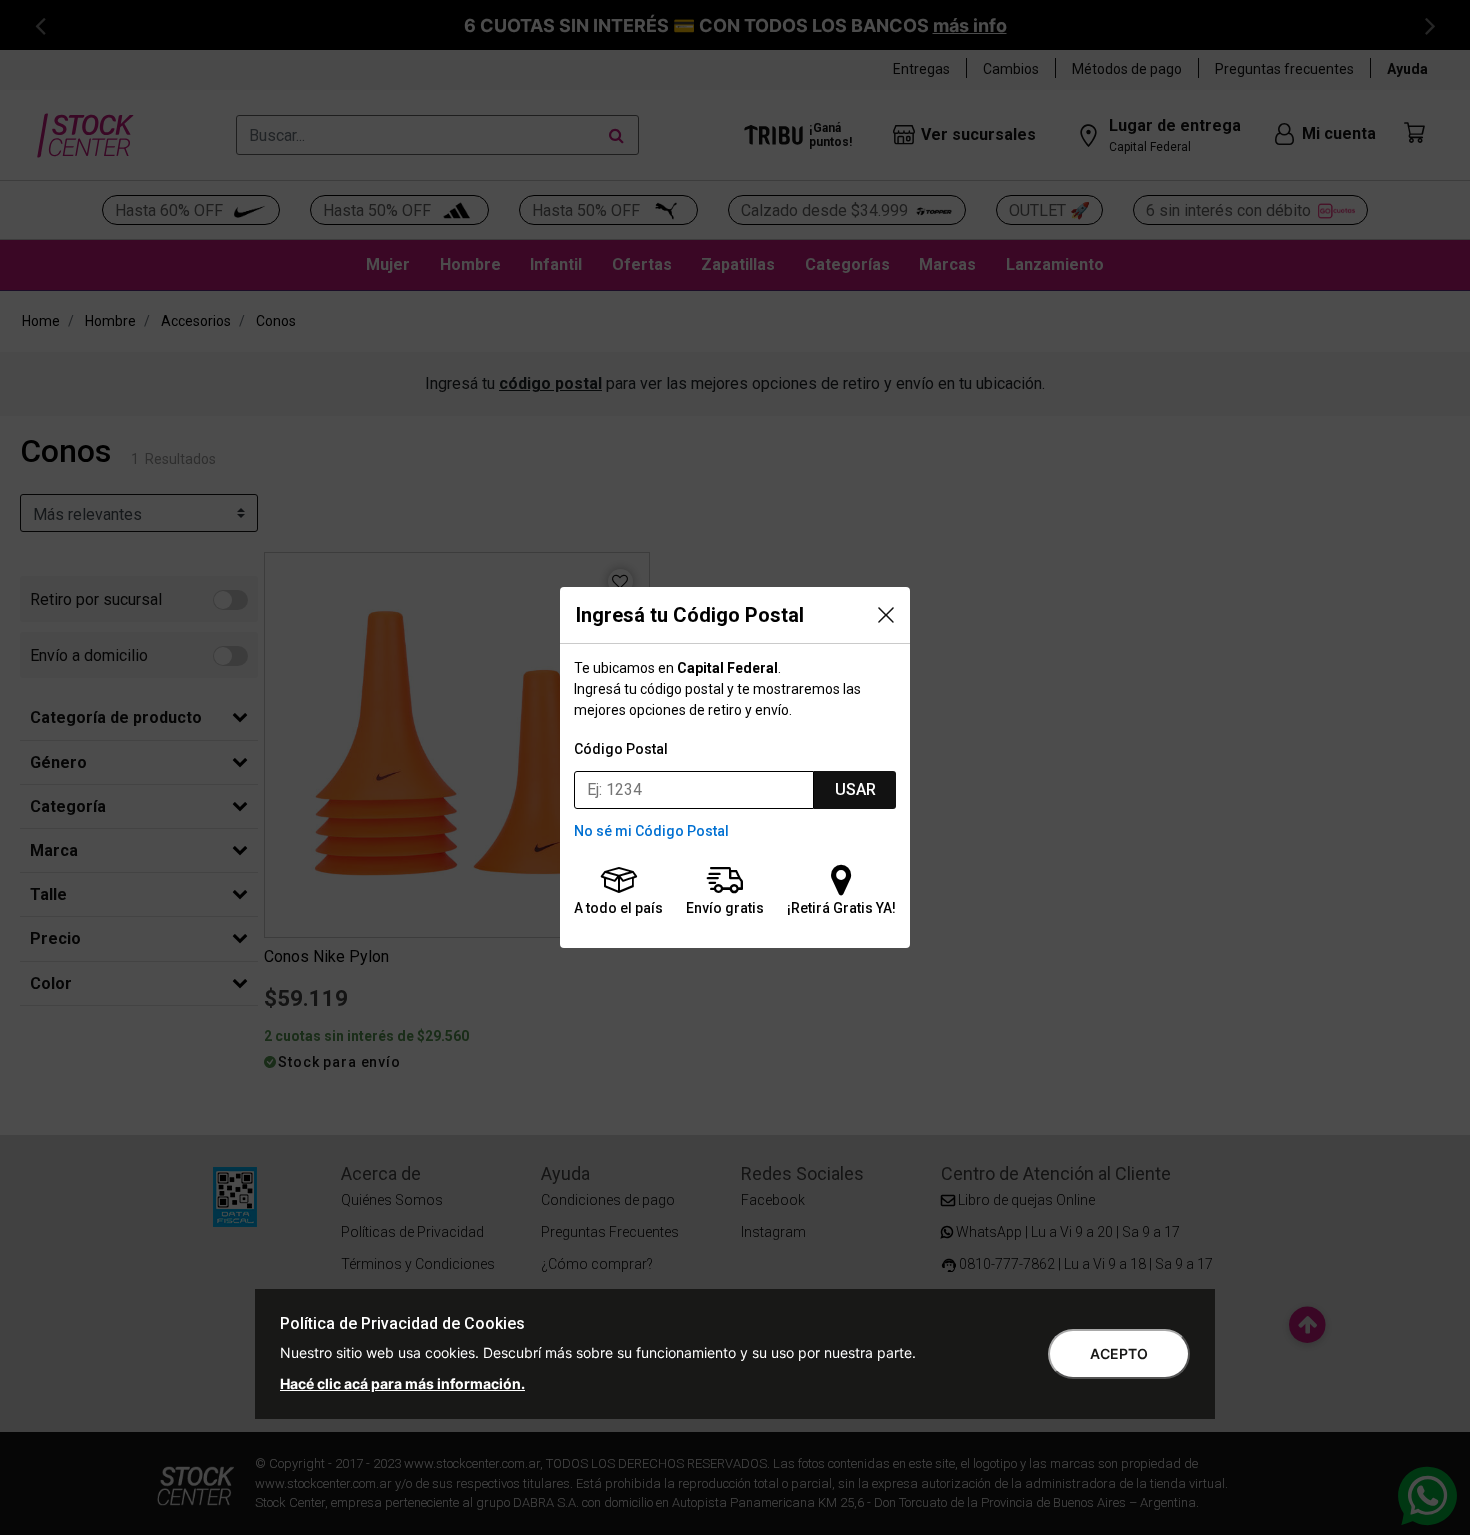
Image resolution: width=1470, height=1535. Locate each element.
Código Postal (621, 749)
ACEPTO (1119, 1353)
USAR (855, 789)
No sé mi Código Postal (651, 831)
